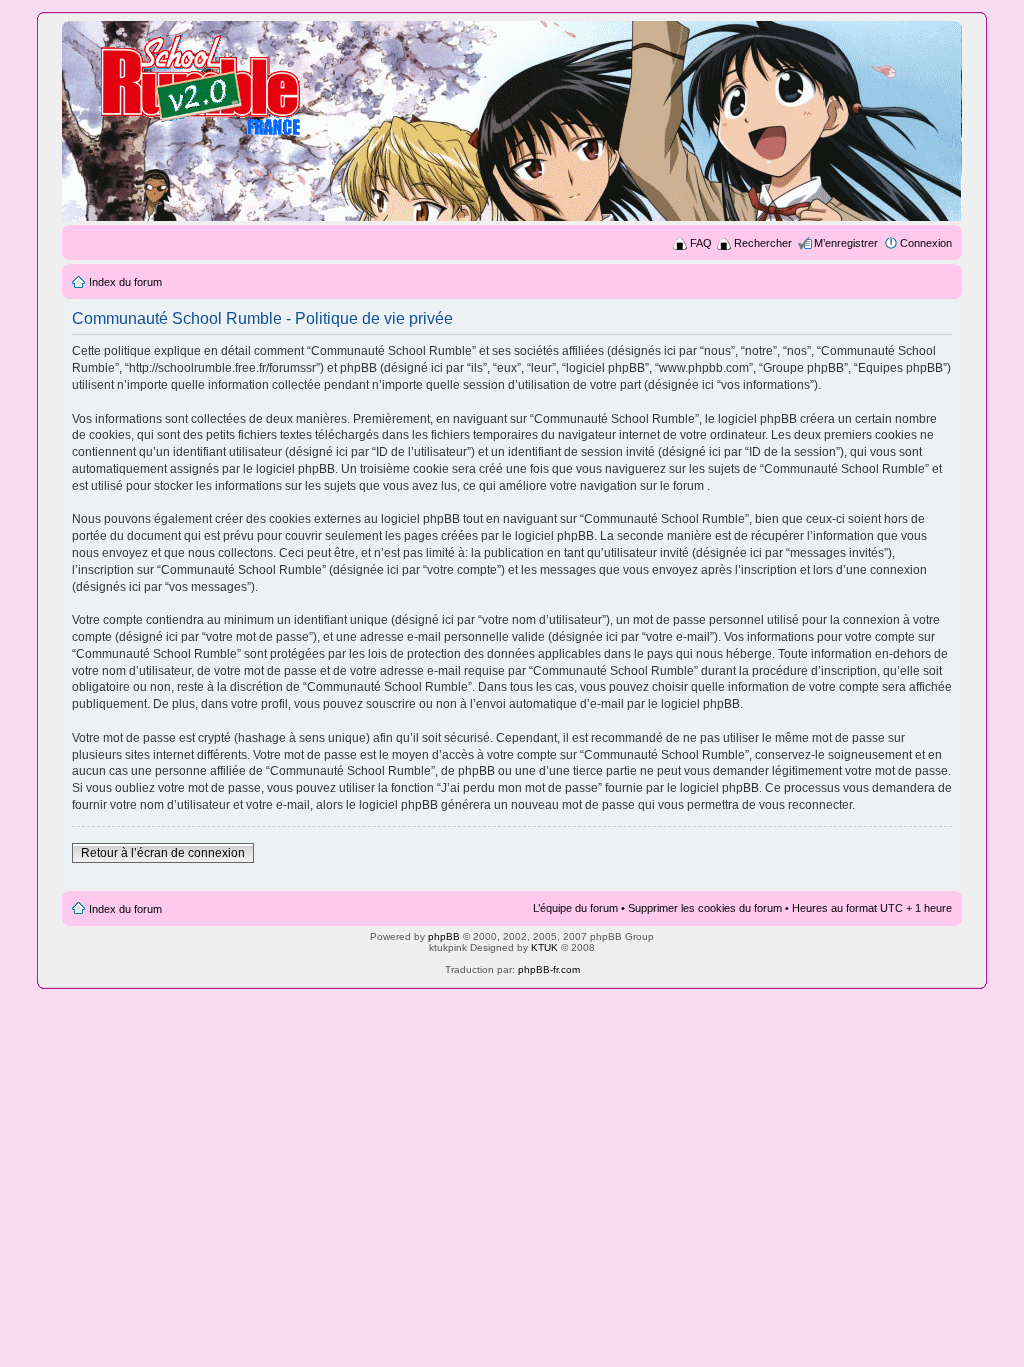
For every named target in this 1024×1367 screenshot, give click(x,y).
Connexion (926, 243)
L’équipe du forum (575, 908)
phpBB (444, 936)
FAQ (701, 243)
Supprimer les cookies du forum (705, 908)
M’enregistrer (846, 243)
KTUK (544, 947)
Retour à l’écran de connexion (163, 853)
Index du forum (125, 282)
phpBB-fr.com (549, 969)
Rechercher (763, 243)
